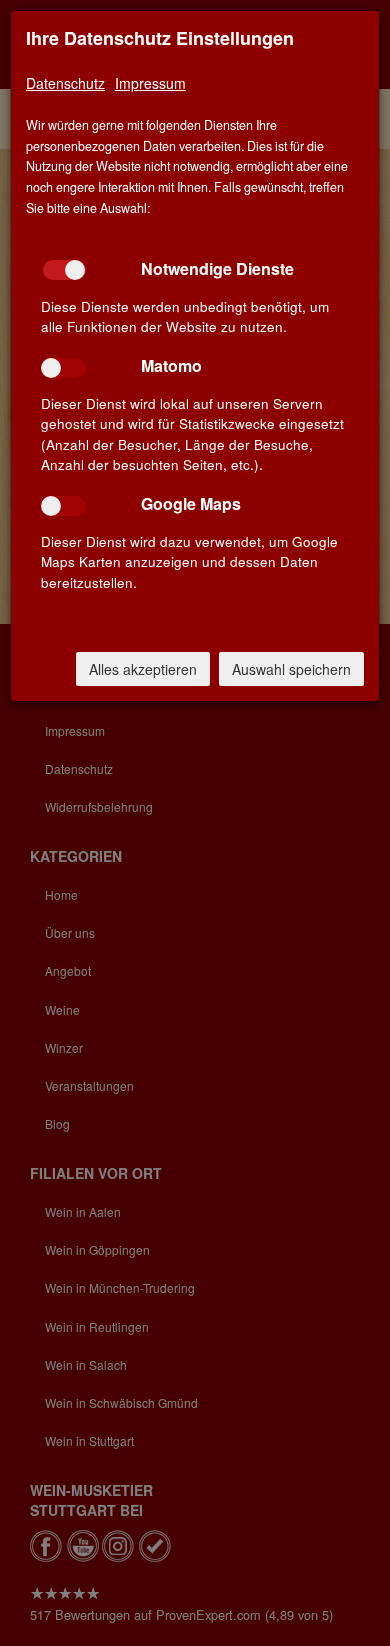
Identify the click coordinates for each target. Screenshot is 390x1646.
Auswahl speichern (291, 669)
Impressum (150, 83)
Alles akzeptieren (143, 669)
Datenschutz (65, 83)
